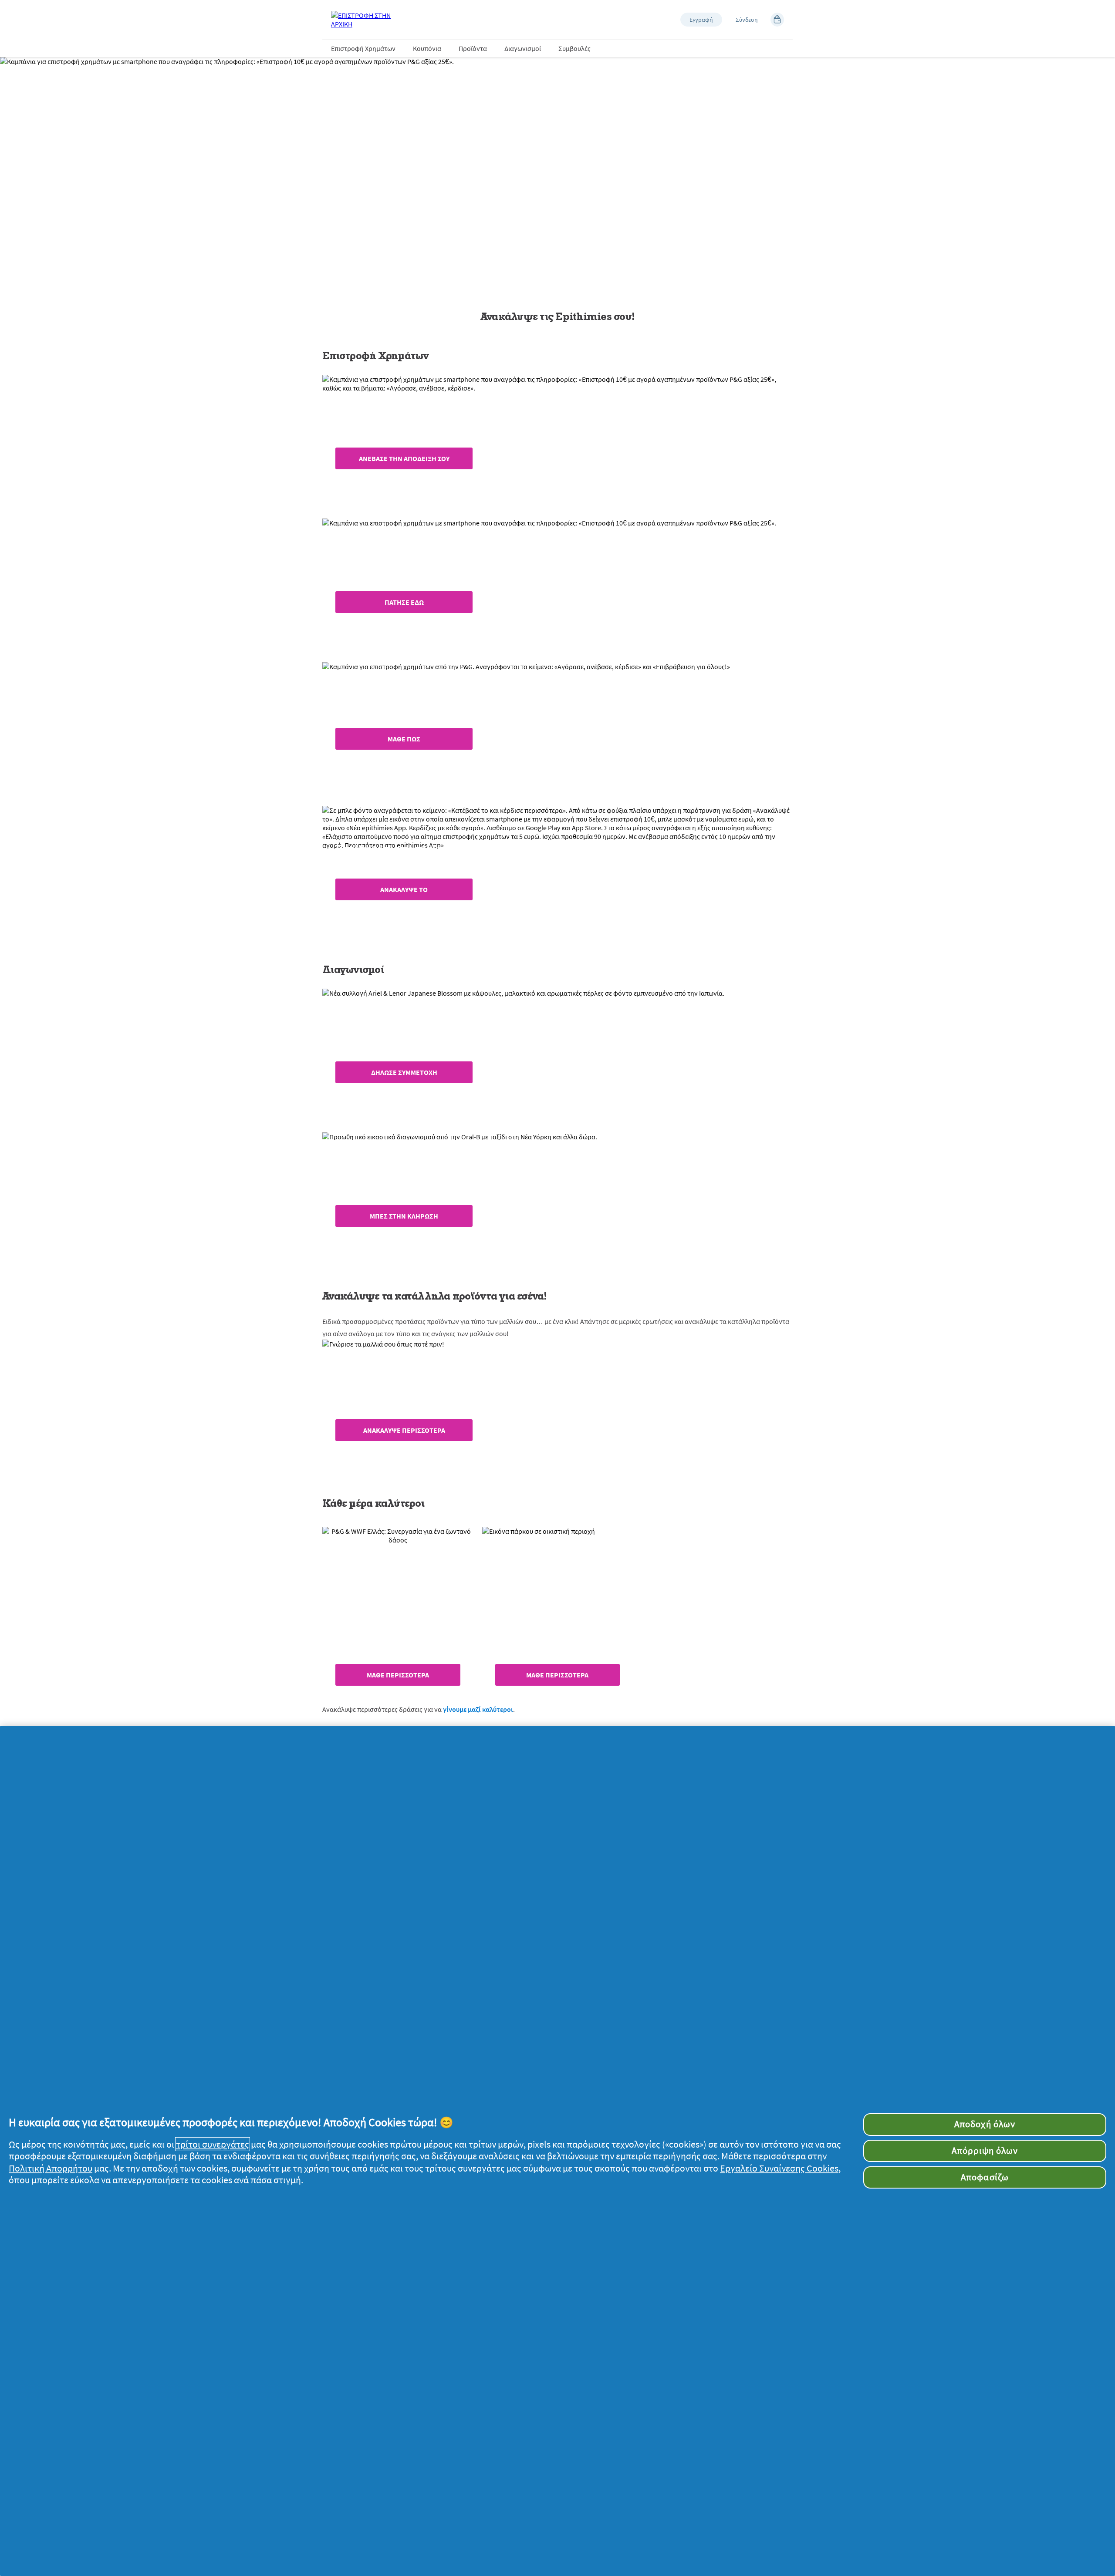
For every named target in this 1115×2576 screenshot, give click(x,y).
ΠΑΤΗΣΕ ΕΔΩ (404, 602)
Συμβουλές (574, 48)
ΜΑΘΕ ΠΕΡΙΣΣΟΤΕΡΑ (398, 1675)
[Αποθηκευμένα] (777, 20)
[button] (701, 20)
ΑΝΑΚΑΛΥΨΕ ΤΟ (404, 889)
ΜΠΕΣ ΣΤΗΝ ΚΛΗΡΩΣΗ (404, 1216)
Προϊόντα (473, 48)
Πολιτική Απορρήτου (51, 2168)
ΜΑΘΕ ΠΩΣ (404, 739)
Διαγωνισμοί (523, 48)
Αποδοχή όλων (985, 2124)
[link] (557, 440)
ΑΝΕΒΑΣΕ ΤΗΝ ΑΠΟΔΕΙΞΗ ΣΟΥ (404, 458)
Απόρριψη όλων (985, 2151)
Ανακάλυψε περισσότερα (404, 1430)
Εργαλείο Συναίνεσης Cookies (779, 2168)
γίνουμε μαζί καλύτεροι (478, 1709)
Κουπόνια (427, 48)
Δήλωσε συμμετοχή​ (404, 1072)
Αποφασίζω (985, 2177)
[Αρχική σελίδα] (366, 20)
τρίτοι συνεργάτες (213, 2144)
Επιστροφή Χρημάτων (363, 48)
